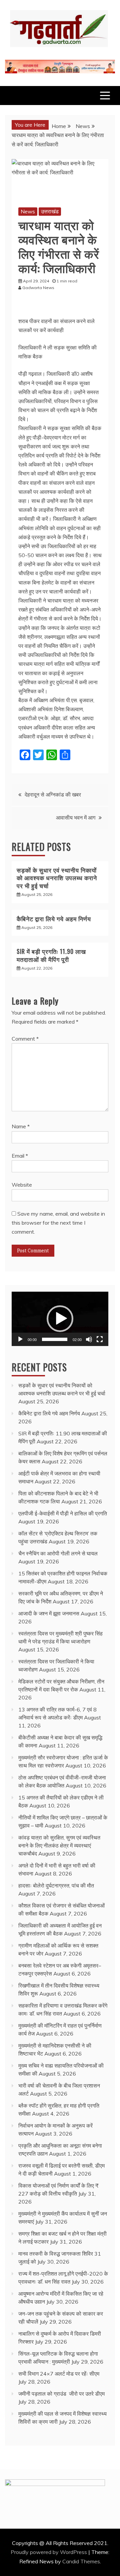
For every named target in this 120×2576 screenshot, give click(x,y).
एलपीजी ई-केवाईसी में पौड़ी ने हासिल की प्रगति (63, 1513)
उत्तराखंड (50, 211)
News (28, 211)
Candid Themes (81, 2561)
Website (22, 1185)
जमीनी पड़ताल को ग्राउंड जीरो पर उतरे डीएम (61, 2394)
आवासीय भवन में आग (76, 818)
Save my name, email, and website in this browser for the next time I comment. (58, 1223)
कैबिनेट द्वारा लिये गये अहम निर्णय (54, 919)
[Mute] (89, 1339)
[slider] (55, 1339)
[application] (60, 1319)
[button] (60, 1319)
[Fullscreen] (100, 1339)
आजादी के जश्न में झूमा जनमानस (49, 1613)
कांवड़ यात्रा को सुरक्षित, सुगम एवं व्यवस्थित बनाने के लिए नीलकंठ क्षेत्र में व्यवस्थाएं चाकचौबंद (59, 1845)
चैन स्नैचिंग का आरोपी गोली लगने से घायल (58, 1553)
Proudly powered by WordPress (49, 2552)
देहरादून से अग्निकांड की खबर (53, 795)
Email (20, 1156)
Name (21, 1126)
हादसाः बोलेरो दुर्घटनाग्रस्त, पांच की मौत (56, 1885)
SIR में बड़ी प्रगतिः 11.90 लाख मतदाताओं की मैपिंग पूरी (51, 955)
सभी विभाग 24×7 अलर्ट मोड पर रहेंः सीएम (59, 2374)
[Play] (20, 1339)
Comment (25, 1039)
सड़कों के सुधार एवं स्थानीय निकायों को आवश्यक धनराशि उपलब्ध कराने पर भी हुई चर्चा (57, 878)
